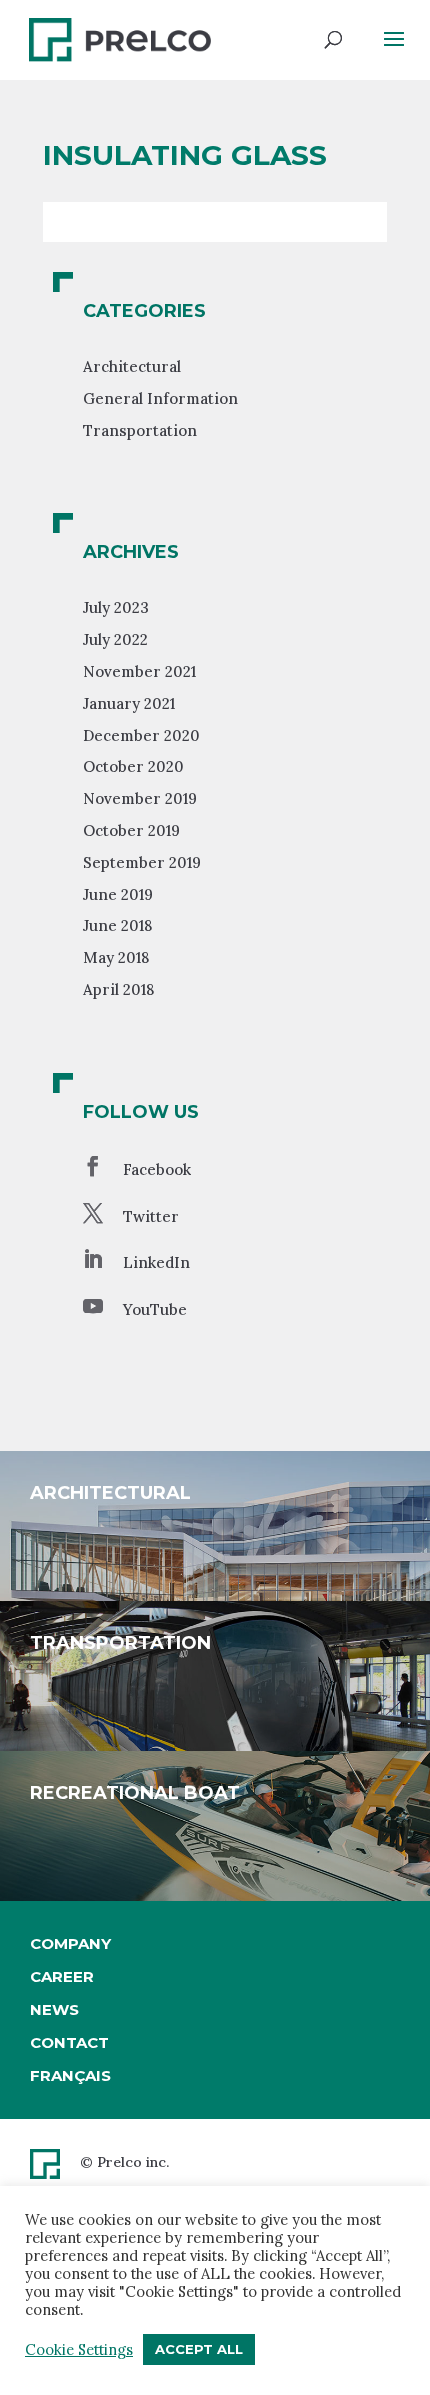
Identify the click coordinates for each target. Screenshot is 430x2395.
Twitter (151, 1216)
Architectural (132, 366)
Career (62, 1976)
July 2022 (115, 639)
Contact (69, 2042)
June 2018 (117, 925)
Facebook (157, 1169)
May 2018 (116, 957)
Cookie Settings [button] (79, 2350)
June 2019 (118, 894)
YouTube (155, 1309)
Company (70, 1943)
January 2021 (129, 703)
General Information (160, 398)
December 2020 (141, 735)
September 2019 (142, 862)
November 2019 (140, 798)
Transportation (140, 430)
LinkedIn (156, 1262)
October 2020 (133, 766)
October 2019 (131, 830)
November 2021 (139, 671)
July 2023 (116, 607)
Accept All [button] (199, 2349)
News (54, 2009)
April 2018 (118, 989)
